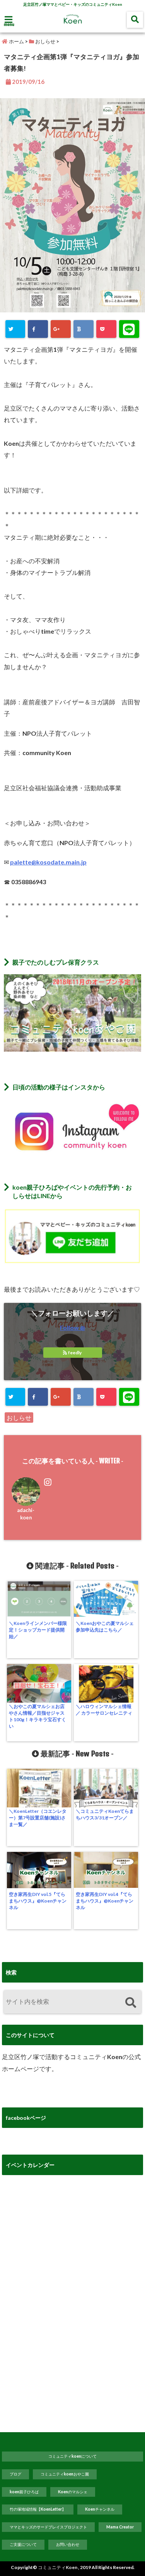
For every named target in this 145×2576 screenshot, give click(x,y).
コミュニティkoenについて (72, 2456)
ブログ (15, 2474)
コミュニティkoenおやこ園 (65, 2474)
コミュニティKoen (58, 2567)
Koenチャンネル (100, 2509)
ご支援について (23, 2544)
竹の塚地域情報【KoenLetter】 (38, 2509)
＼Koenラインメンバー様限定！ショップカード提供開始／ (38, 1630)
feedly (75, 1353)
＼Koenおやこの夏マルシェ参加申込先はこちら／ (105, 1626)
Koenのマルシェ (73, 2492)
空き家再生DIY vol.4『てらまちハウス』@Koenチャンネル (105, 1901)
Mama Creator (120, 2527)
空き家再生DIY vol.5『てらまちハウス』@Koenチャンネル (38, 1901)
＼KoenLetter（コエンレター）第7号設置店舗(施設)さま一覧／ (38, 1818)
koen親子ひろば (24, 2492)
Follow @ (72, 1327)
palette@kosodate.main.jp (48, 862)
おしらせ (19, 1418)
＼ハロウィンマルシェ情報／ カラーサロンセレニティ (104, 1710)
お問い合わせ (68, 2544)
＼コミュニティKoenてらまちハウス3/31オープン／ (105, 1814)
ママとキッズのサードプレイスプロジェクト (48, 2527)
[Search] (130, 2003)
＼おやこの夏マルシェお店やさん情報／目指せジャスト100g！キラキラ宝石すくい (38, 1716)
